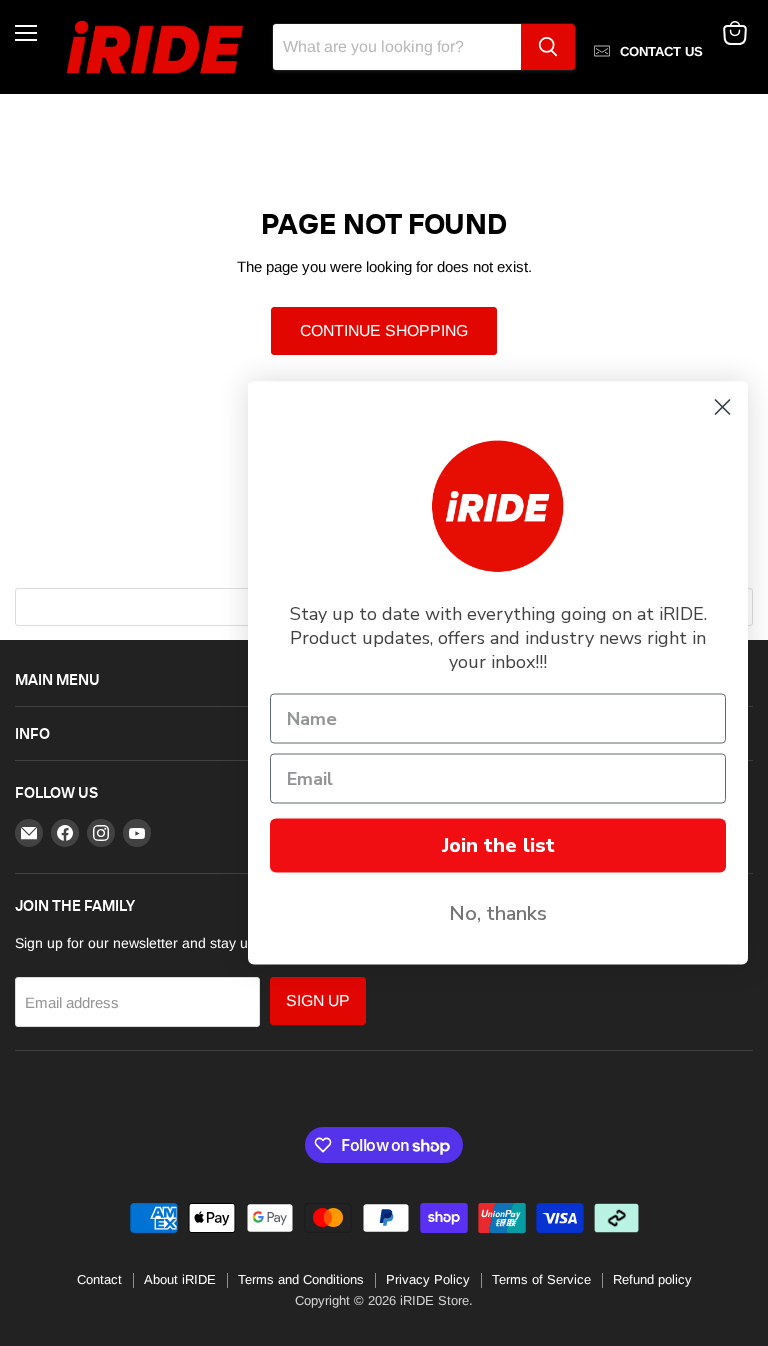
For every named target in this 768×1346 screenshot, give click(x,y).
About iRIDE (180, 1279)
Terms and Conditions (301, 1279)
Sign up (318, 1000)
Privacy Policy (428, 1279)
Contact (99, 1279)
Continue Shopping (384, 330)
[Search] (548, 47)
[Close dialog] (722, 407)
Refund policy (652, 1279)
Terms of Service (541, 1279)
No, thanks (498, 913)
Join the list (498, 845)
